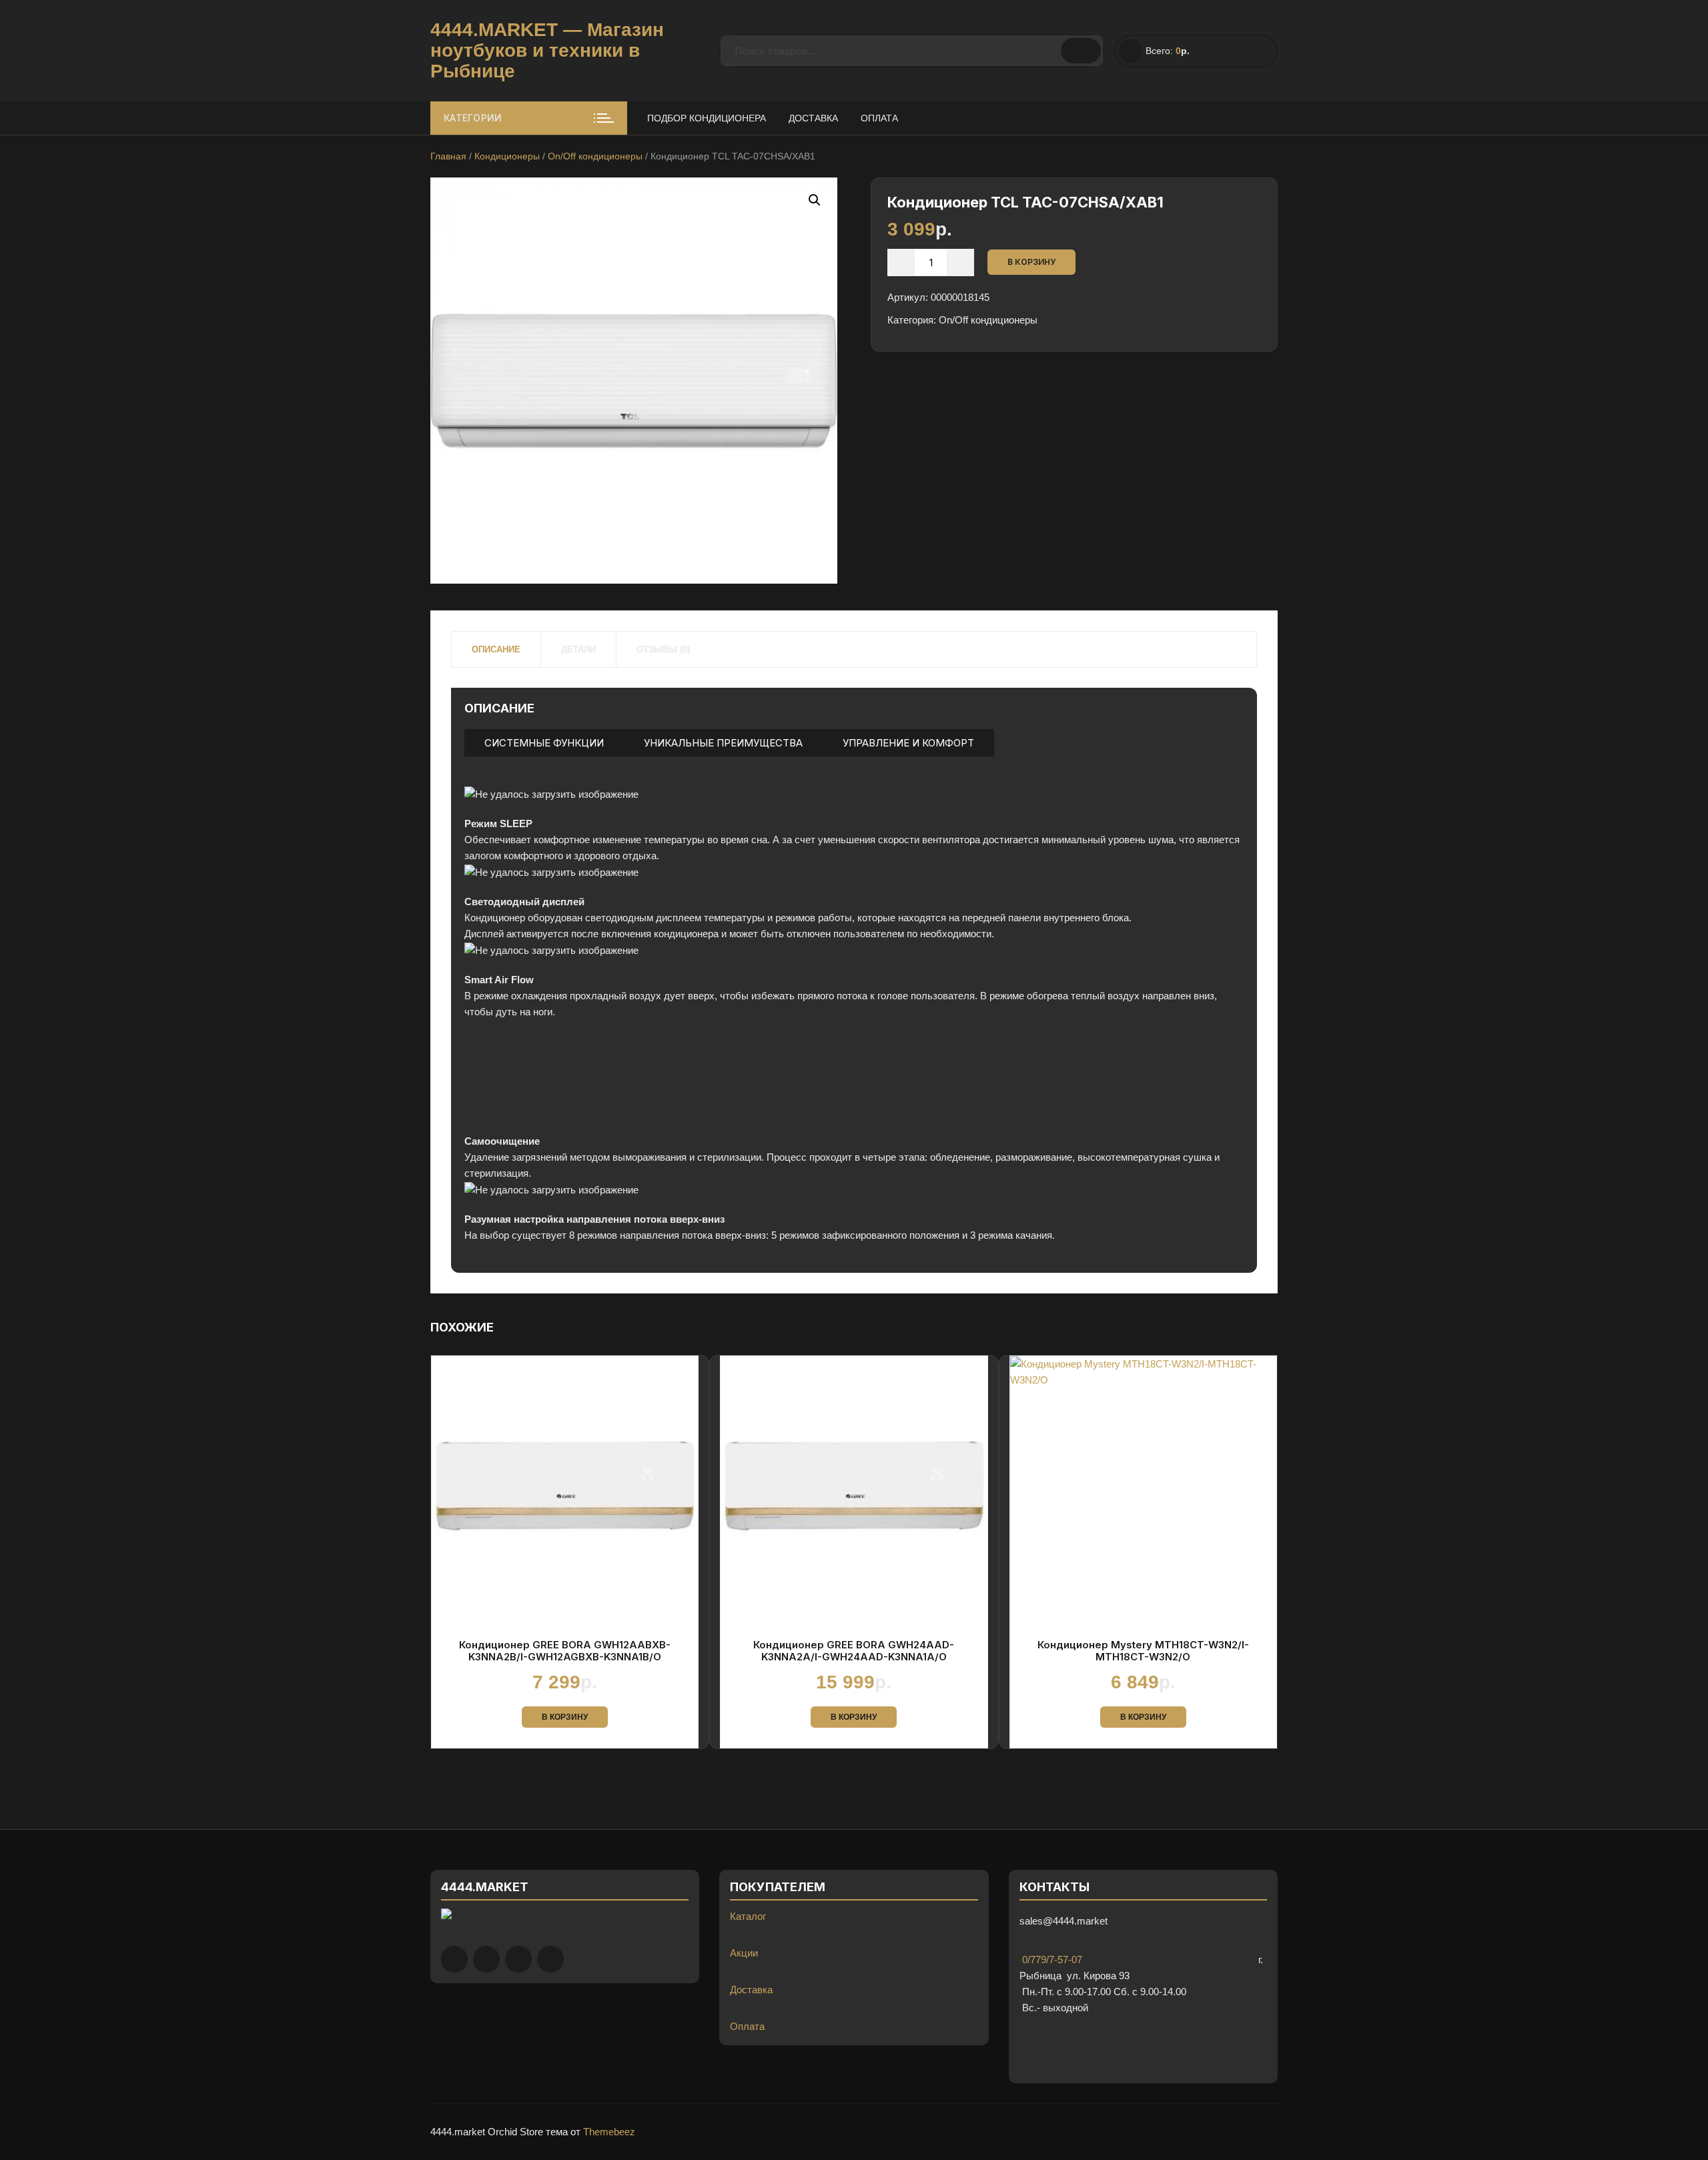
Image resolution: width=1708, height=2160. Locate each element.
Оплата (879, 118)
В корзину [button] (565, 1717)
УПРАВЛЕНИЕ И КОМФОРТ (908, 743)
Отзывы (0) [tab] (663, 649)
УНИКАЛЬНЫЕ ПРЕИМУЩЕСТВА (723, 743)
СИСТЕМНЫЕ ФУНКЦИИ (544, 743)
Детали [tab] (578, 649)
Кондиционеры (507, 156)
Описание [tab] (496, 649)
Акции (744, 1953)
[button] (815, 200)
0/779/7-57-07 (1051, 1960)
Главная (448, 156)
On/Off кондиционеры (595, 156)
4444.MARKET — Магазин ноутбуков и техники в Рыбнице (547, 50)
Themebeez (609, 2132)
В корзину (1031, 262)
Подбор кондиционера (707, 118)
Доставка (813, 118)
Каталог (748, 1916)
